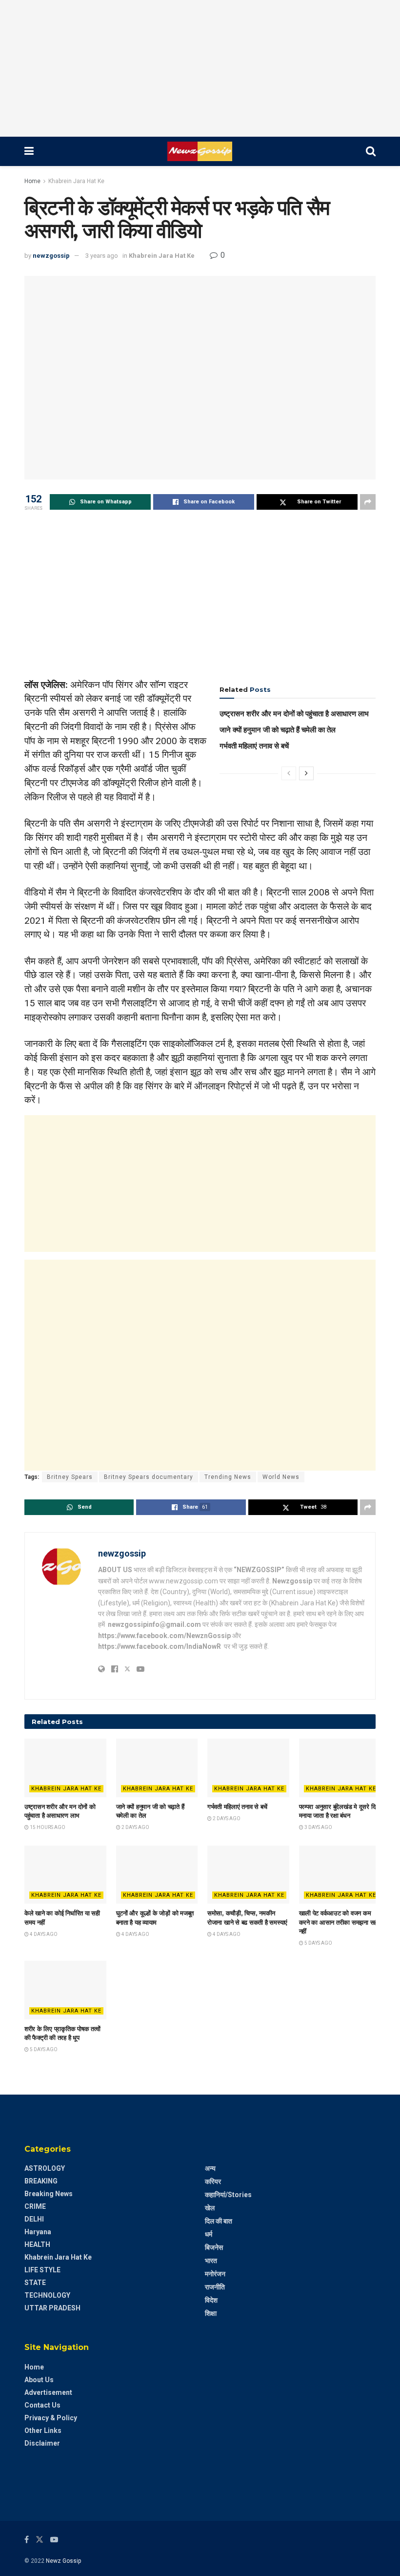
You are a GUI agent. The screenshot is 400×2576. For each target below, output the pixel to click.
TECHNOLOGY (47, 2295)
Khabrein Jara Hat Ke (76, 181)
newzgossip (51, 256)
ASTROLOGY (45, 2168)
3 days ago (318, 1827)
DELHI (34, 2219)
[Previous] (289, 773)
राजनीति (215, 2287)
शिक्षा (211, 2313)
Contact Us (42, 2405)
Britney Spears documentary (149, 1477)
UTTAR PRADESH (52, 2308)
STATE (35, 2283)
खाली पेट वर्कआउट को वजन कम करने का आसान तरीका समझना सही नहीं (339, 1922)
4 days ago (43, 1934)
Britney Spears (70, 1477)
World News (281, 1477)
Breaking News (49, 2194)
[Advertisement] (200, 68)
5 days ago (318, 1943)
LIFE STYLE (42, 2270)
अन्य (210, 2168)
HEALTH (37, 2244)
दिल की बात (219, 2221)
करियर (213, 2181)
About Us (39, 2380)
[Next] (306, 773)
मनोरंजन (215, 2274)
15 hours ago (47, 1827)
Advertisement (48, 2392)
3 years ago (102, 256)
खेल (210, 2208)
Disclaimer (42, 2443)
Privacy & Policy (51, 2418)
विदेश (211, 2300)
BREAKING (41, 2181)
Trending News (228, 1477)
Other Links (43, 2431)
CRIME (35, 2206)
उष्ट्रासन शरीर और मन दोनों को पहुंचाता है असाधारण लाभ (294, 714)
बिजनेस (214, 2247)
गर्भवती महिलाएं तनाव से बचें (254, 746)
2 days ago (135, 1827)
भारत (211, 2261)
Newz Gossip (63, 2561)
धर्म (209, 2234)
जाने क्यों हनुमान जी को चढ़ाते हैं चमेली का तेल (278, 730)
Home (32, 181)
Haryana (38, 2232)
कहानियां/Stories (228, 2195)
